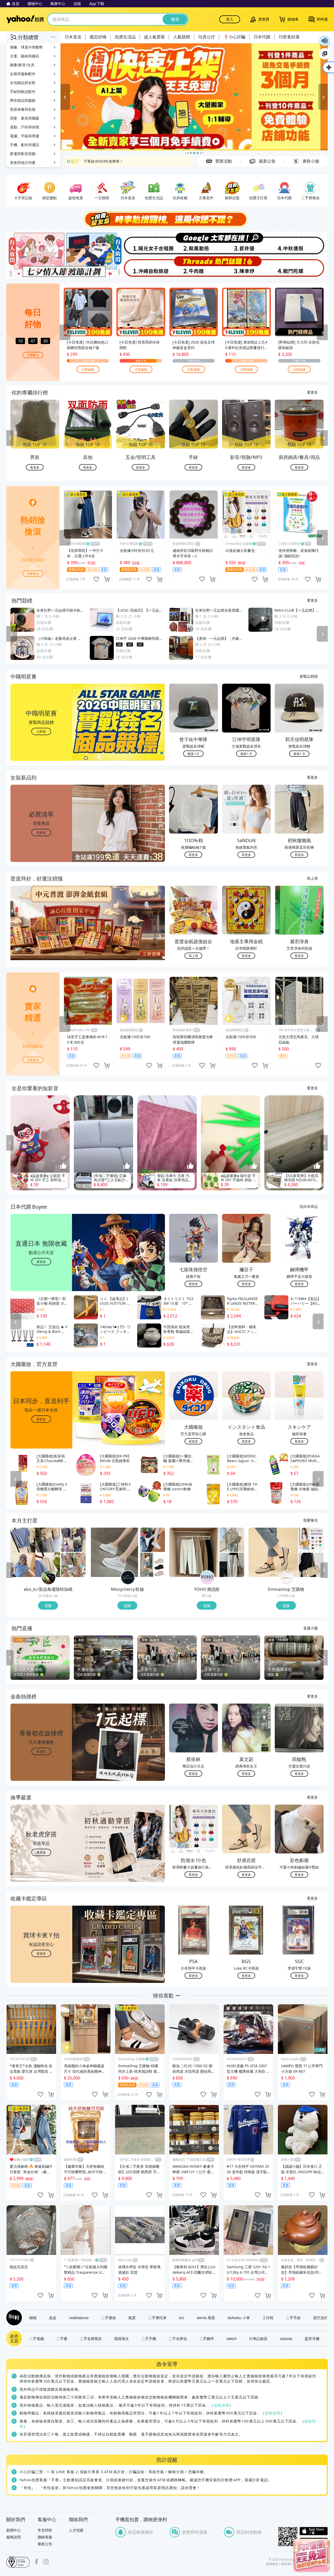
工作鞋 (268, 2318)
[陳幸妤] (247, 267)
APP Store (314, 2531)
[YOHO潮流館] (207, 1578)
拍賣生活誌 (125, 37)
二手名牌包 (178, 2338)
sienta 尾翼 (206, 2318)
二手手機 (149, 2338)
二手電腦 (37, 2338)
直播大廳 (311, 1628)
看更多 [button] (41, 832)
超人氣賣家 (154, 37)
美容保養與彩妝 (23, 109)
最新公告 (45, 2544)
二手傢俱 (109, 2318)
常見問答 (45, 2530)
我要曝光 (33, 355)
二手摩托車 (157, 2318)
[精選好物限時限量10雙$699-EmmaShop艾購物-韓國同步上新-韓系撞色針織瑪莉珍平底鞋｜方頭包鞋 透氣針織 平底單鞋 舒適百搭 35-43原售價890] (273, 1552)
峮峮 (33, 2318)
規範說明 (222, 2405)
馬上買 (312, 878)
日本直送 (73, 37)
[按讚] (63, 1166)
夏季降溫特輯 (94, 161)
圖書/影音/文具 (22, 65)
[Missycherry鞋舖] (128, 1578)
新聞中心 (14, 2530)
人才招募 (76, 2530)
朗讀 (325, 41)
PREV (10, 438)
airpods (286, 2338)
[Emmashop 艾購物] (287, 1578)
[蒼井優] (247, 243)
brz (182, 2318)
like (96, 579)
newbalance (79, 2318)
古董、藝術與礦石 (25, 56)
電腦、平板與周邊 (25, 136)
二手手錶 (293, 2318)
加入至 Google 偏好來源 (325, 54)
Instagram (46, 2562)
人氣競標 (182, 37)
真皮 (53, 2318)
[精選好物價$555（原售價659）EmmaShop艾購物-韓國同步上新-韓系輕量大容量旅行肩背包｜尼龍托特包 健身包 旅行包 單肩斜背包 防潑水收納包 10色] (311, 1540)
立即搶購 (88, 369)
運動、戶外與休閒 (25, 127)
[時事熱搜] (167, 219)
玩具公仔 (207, 37)
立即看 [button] (41, 731)
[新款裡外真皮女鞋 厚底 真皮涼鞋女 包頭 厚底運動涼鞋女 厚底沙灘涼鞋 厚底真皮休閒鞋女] (153, 1565)
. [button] (41, 933)
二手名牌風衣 (91, 2338)
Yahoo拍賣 (25, 19)
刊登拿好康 (289, 37)
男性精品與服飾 (23, 100)
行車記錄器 (258, 2338)
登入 (230, 19)
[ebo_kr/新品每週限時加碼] (49, 1578)
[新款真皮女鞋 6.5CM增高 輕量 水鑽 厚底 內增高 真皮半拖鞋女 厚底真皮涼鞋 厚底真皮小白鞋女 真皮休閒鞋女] (115, 1552)
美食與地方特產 (23, 163)
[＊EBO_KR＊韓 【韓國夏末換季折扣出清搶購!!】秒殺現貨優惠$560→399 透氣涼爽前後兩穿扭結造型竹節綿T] (35, 1552)
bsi (18, 2562)
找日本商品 (309, 1206)
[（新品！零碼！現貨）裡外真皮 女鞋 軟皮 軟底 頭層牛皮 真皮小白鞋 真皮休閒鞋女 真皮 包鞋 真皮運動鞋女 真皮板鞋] (153, 1540)
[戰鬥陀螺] (301, 267)
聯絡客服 (45, 2537)
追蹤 (48, 1605)
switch (232, 2338)
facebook (37, 2562)
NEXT (324, 438)
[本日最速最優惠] (312, 2555)
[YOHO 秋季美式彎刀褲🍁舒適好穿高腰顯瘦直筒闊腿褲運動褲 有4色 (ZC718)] (232, 1565)
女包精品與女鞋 (23, 83)
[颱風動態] (194, 243)
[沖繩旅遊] (140, 267)
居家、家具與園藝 (25, 118)
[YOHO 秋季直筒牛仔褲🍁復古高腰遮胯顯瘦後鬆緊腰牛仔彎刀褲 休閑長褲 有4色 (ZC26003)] (194, 1552)
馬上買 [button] (193, 956)
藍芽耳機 (312, 2338)
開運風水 (122, 2338)
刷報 (13, 2318)
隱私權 (286, 2564)
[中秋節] (301, 243)
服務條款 (272, 2564)
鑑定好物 (98, 37)
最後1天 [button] (193, 754)
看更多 (312, 392)
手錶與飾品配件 (23, 91)
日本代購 (262, 37)
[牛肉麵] (194, 267)
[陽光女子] (140, 243)
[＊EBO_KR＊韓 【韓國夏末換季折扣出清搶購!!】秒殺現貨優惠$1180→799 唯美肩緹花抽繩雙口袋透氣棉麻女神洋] (73, 1565)
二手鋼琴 (207, 2338)
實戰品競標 (309, 676)
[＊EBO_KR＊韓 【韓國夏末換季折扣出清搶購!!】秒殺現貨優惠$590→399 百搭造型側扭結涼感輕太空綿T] (73, 1540)
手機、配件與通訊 (25, 145)
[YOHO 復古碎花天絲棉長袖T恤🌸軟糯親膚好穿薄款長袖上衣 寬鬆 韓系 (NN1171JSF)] (232, 1540)
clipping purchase (107, 579)
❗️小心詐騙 (234, 37)
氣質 (132, 2318)
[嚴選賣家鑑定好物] (194, 97)
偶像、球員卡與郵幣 (26, 47)
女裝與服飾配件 (23, 74)
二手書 (62, 2338)
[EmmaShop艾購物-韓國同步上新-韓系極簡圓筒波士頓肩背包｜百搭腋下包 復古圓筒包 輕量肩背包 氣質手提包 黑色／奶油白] (311, 1565)
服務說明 (14, 2537)
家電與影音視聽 (23, 154)
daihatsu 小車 (239, 2318)
